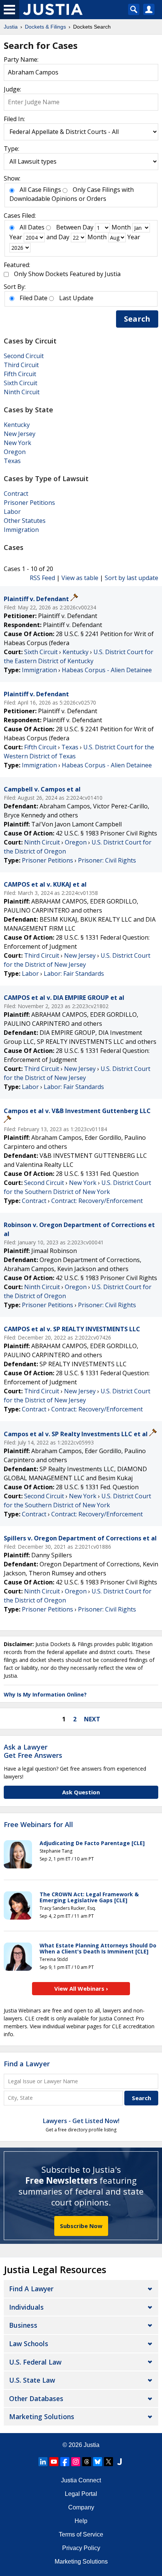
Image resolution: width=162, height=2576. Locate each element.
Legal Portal (81, 2494)
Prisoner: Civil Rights (107, 860)
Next (92, 1719)
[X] (109, 2462)
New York (18, 443)
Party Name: (21, 59)
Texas (12, 461)
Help (81, 2521)
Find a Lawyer (27, 2064)
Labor (12, 512)
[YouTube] (54, 2462)
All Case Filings (40, 190)
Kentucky (17, 425)
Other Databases (36, 2398)
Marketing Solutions (42, 2417)
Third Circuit (21, 365)
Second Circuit (24, 356)
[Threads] (87, 2462)
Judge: (12, 89)
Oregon (15, 452)
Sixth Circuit (21, 383)
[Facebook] (65, 2462)
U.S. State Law (32, 2380)
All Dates (32, 227)
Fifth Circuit (20, 374)
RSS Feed (42, 578)
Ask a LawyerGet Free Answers (33, 1751)
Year (16, 237)
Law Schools (29, 2344)
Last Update (76, 298)
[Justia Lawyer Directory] (119, 2462)
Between (69, 227)
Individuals (26, 2307)
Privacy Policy (81, 2548)
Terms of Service (81, 2534)
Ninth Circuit (22, 392)
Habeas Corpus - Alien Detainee (107, 670)
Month (121, 227)
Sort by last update (131, 578)
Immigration (21, 530)
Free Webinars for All (38, 1825)
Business (23, 2325)
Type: (11, 149)
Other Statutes (25, 521)
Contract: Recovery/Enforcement (97, 1201)
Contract (16, 494)
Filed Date (34, 298)
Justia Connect (81, 2480)
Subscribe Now (81, 2226)
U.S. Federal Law (35, 2362)
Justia (92, 2445)
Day (88, 227)
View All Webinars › (81, 1988)
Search (137, 319)
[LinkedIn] (43, 2462)
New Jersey (20, 434)
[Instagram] (76, 2462)
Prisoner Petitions (29, 503)
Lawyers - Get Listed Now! (81, 2121)
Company (81, 2507)
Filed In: (14, 119)
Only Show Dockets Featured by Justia (67, 274)
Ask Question (81, 1792)
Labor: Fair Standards (74, 974)
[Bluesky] (98, 2462)
